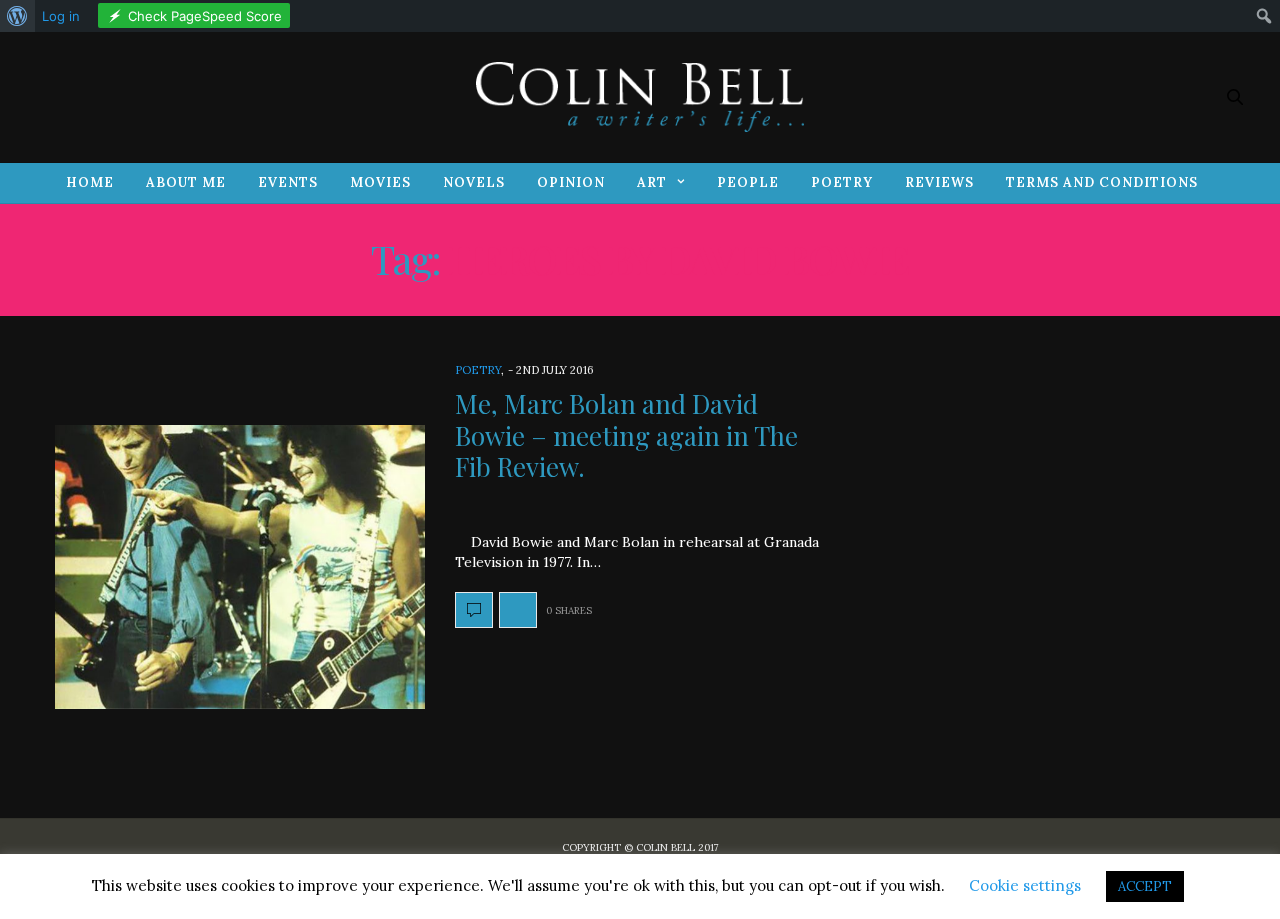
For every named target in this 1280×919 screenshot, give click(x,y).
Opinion (571, 182)
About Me (186, 182)
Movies (380, 182)
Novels (474, 182)
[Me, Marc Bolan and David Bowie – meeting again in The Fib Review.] (240, 567)
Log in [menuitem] (61, 16)
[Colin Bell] (640, 97)
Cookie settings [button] (1025, 885)
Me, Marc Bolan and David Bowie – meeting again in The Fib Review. (626, 434)
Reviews (939, 182)
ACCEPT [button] (1145, 886)
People (748, 182)
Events (288, 182)
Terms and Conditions (1102, 182)
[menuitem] (17, 16)
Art (652, 182)
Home (90, 182)
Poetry (842, 182)
